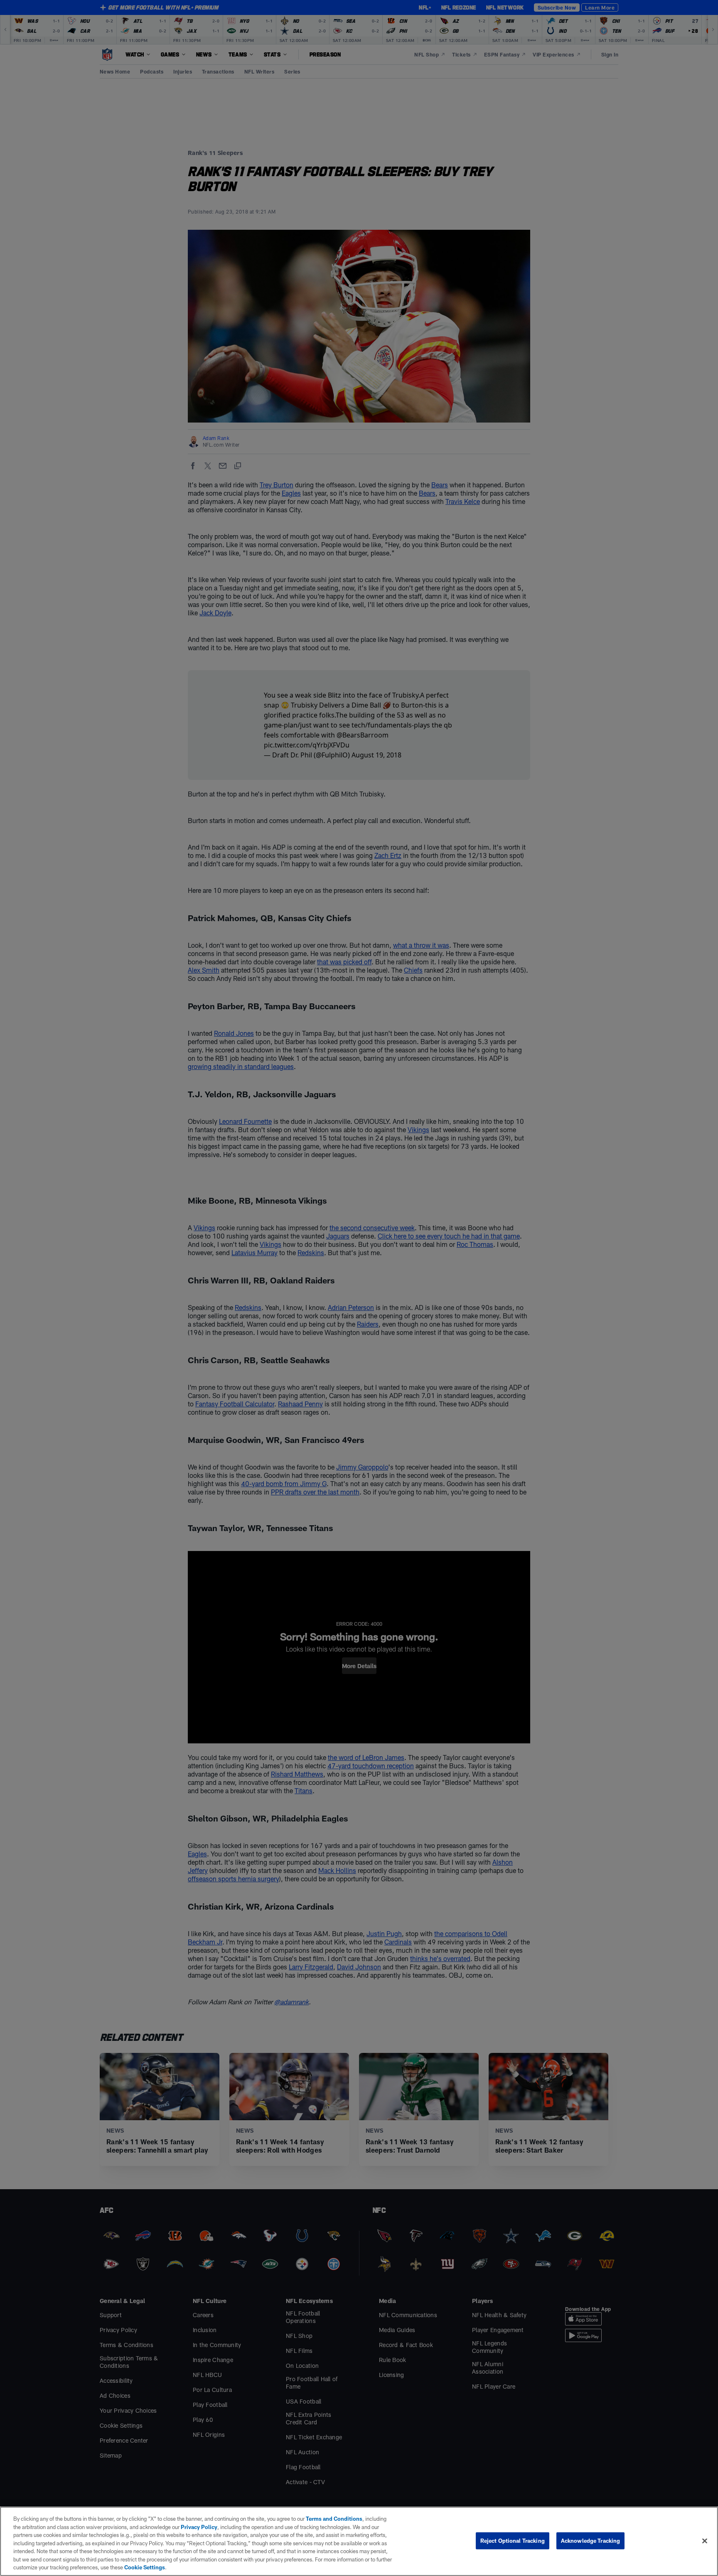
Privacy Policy (199, 2527)
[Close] (705, 2541)
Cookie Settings (145, 2567)
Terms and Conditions (334, 2519)
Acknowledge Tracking (591, 2540)
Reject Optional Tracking (513, 2540)
